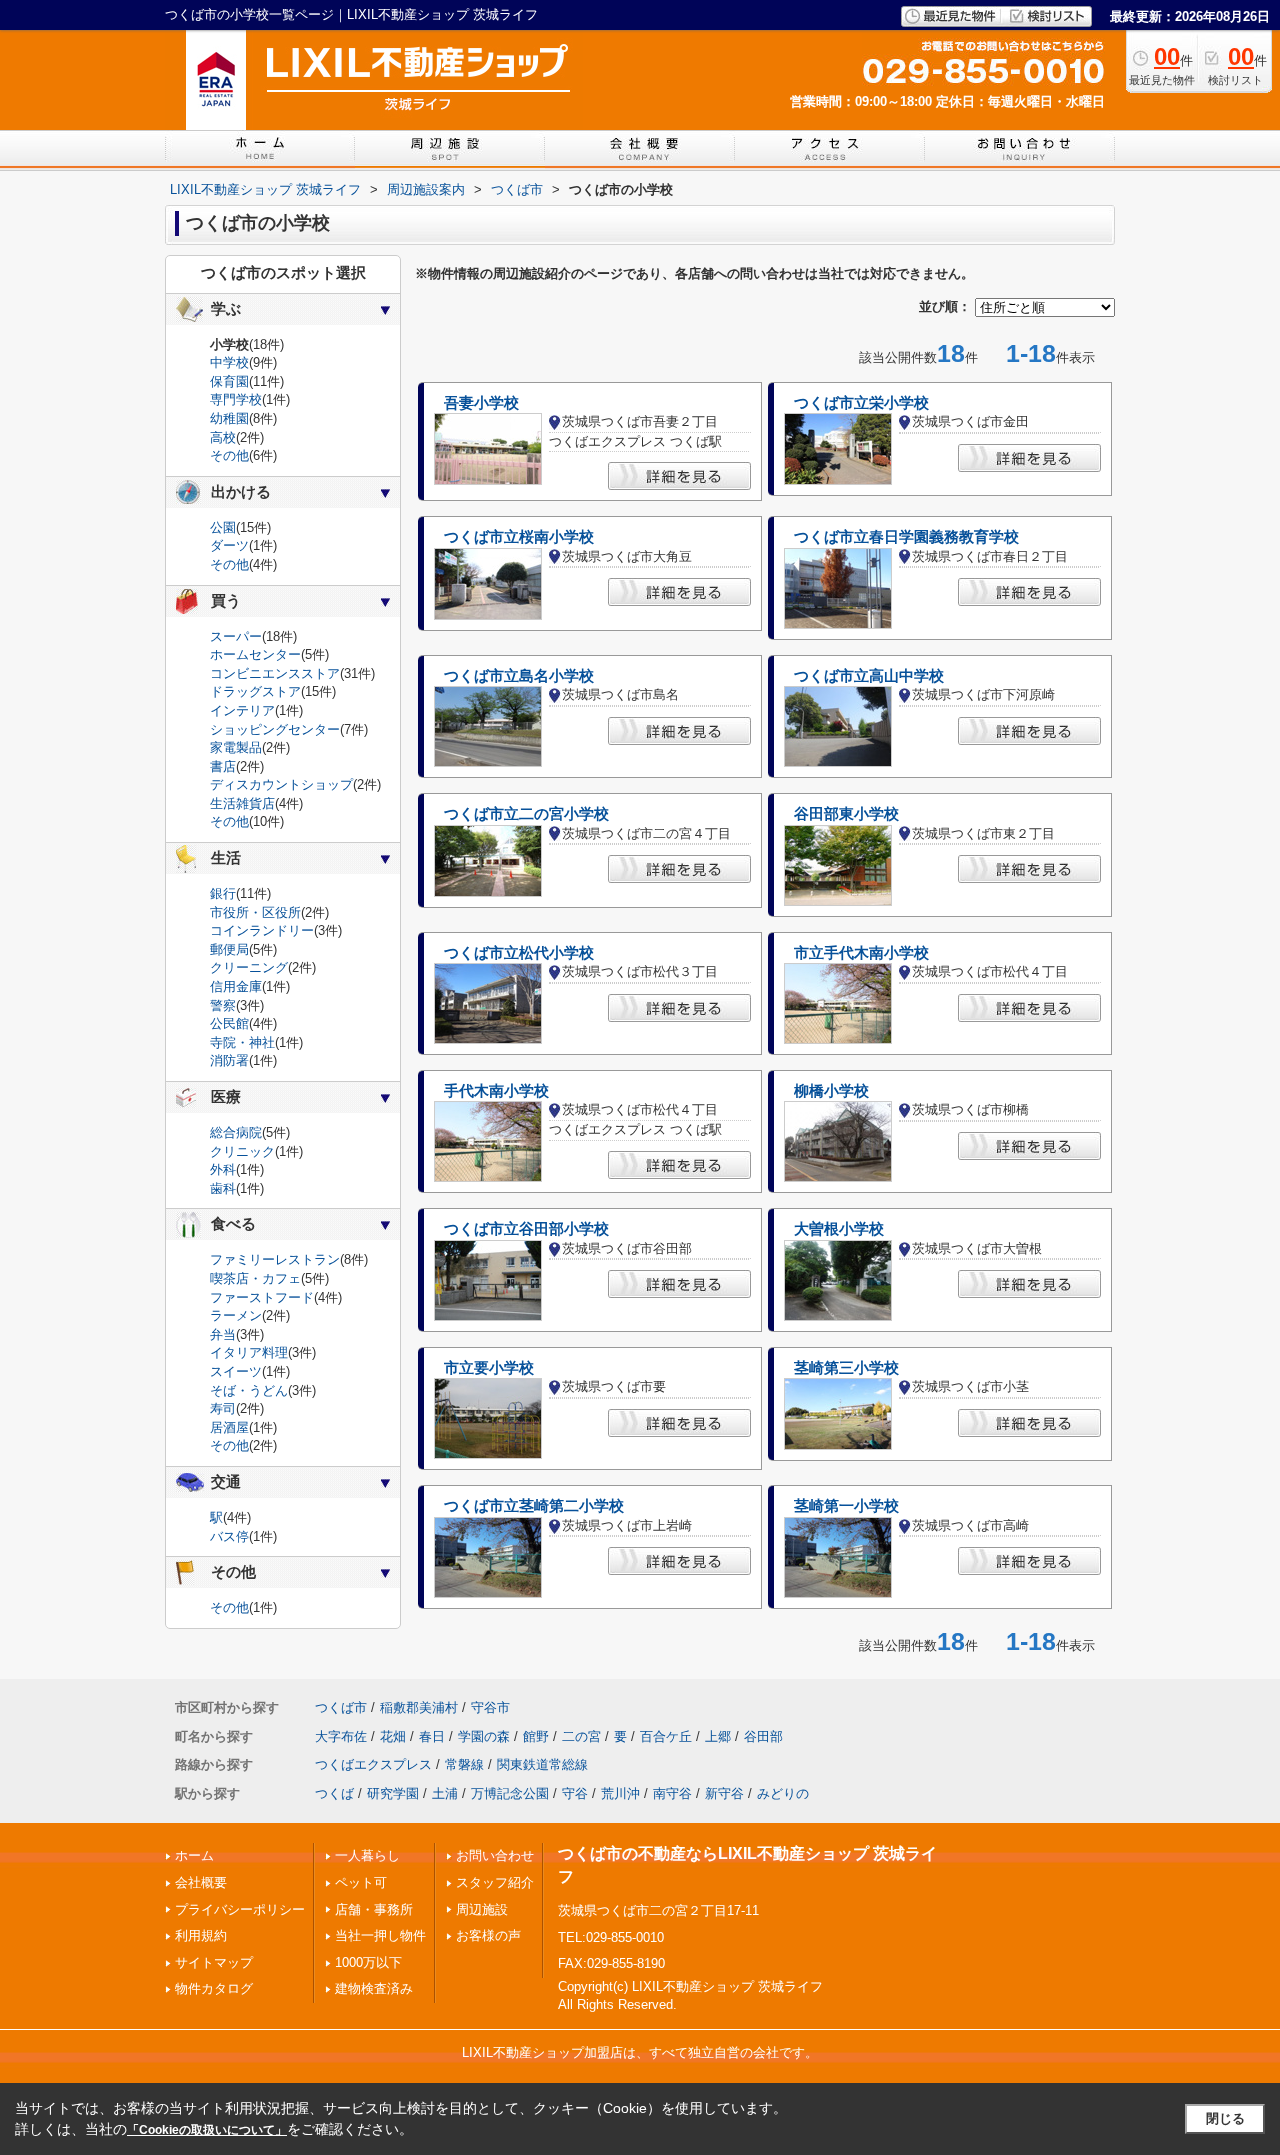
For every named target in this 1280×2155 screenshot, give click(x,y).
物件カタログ (214, 1988)
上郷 (718, 1736)
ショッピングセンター (275, 729)
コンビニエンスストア (275, 673)
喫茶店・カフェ (255, 1278)
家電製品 (236, 747)
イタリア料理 (249, 1352)
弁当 (223, 1334)
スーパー (236, 636)
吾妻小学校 (481, 403)
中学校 (229, 362)
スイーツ (236, 1371)
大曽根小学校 (839, 1229)
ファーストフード (262, 1297)
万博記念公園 (510, 1793)
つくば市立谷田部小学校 (526, 1229)
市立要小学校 (489, 1368)
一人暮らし (367, 1855)
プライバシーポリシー (240, 1909)
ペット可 (361, 1882)
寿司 (223, 1408)
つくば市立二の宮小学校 (526, 814)
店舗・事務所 (374, 1909)
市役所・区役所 (255, 912)
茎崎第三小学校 (846, 1368)
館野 (536, 1736)
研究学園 (393, 1793)
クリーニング (249, 967)
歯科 (223, 1188)
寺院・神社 (242, 1042)
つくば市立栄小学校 (861, 403)
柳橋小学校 (831, 1091)
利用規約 (201, 1935)
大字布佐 (341, 1736)
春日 (432, 1736)
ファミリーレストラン (275, 1259)
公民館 (229, 1023)
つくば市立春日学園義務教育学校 (906, 537)
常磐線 (464, 1764)
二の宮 (581, 1736)
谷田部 (763, 1736)
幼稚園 (229, 418)
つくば (334, 1793)
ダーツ (229, 545)
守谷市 (490, 1707)
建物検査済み (374, 1988)
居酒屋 (229, 1427)
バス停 (229, 1536)
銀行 (223, 893)
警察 (223, 1005)
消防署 (229, 1060)
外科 (223, 1169)
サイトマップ (214, 1962)
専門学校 (236, 399)
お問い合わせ (495, 1855)
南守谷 (672, 1793)
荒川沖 (620, 1793)
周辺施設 (482, 1909)
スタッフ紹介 (495, 1882)
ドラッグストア (255, 691)
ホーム (194, 1855)
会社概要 (201, 1882)
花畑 (393, 1736)
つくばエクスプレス (373, 1764)
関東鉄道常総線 (542, 1764)
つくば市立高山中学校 (869, 676)
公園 (223, 527)
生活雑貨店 (242, 803)
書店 (223, 766)
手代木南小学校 (496, 1091)
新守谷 (724, 1793)
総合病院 (236, 1132)
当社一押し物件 (380, 1935)
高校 (223, 437)
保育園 (229, 381)
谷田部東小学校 (846, 814)
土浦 (445, 1793)
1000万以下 (368, 1962)
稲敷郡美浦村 (419, 1707)
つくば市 (341, 1707)
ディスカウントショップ (281, 784)
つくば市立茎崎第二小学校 (534, 1506)
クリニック (242, 1151)
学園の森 (484, 1736)
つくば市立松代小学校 (519, 953)
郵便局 (229, 949)
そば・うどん (249, 1390)
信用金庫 (236, 986)
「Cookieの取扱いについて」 (207, 2130)
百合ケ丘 (666, 1736)
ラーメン (236, 1315)
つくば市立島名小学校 (519, 676)
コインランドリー (262, 930)
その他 (229, 455)
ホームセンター (255, 654)
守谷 (575, 1793)
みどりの (783, 1793)
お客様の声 (488, 1935)
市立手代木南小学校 (861, 953)
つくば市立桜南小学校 (519, 537)
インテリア (242, 710)
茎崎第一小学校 (846, 1506)
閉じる (1225, 2118)
